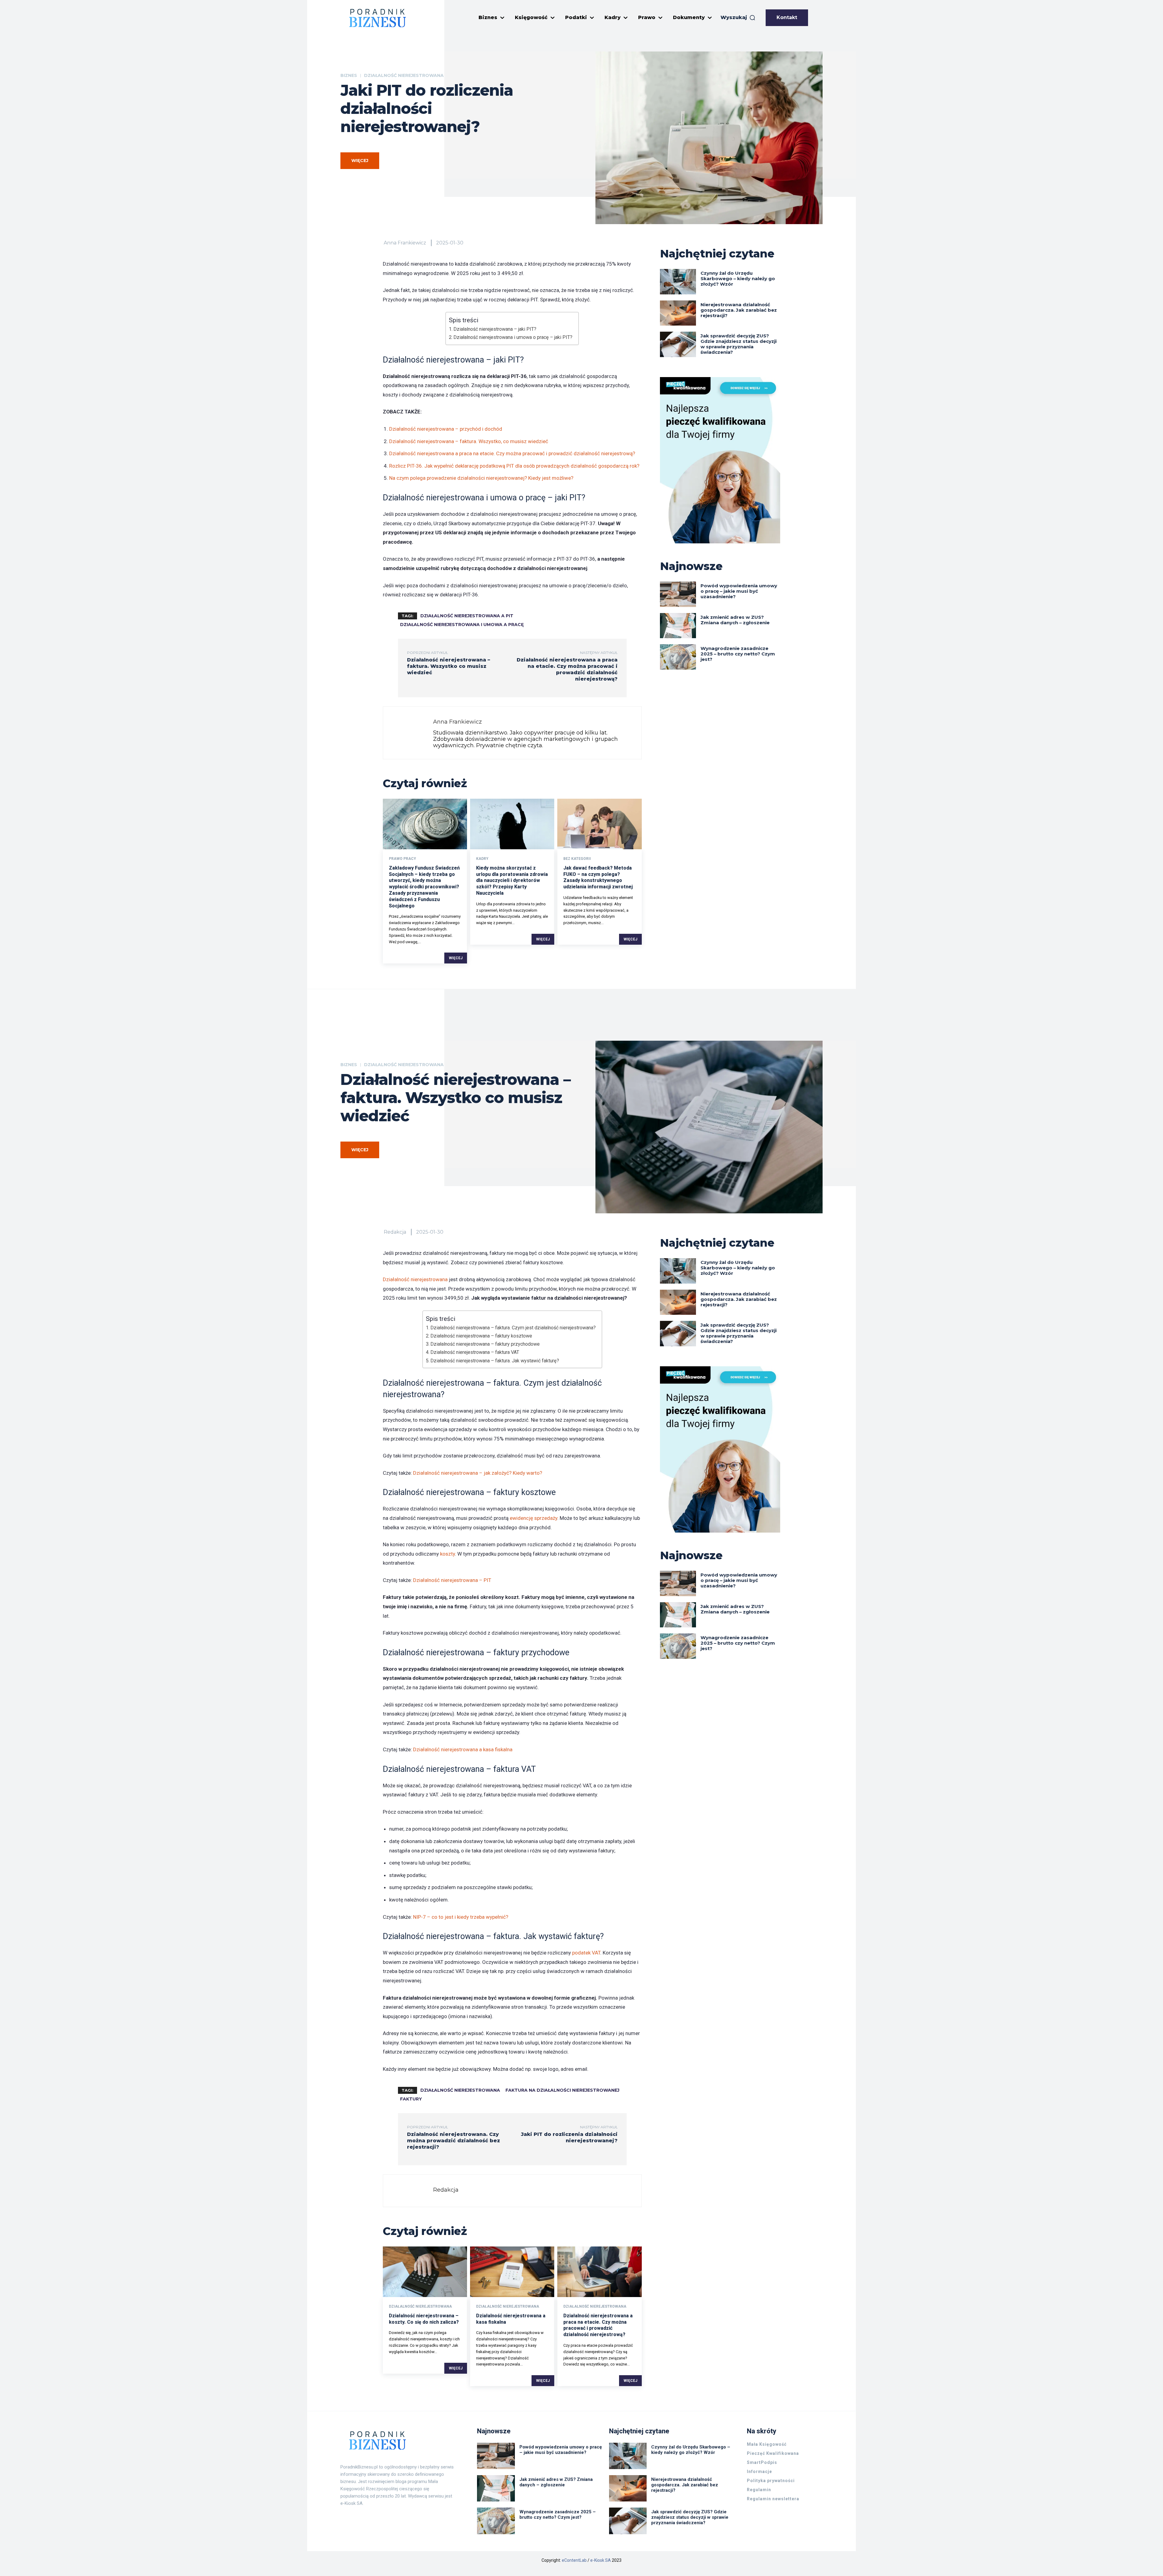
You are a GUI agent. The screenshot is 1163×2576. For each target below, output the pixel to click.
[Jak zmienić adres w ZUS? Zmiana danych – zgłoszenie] (678, 626)
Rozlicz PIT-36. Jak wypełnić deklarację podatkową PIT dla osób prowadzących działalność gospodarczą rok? (514, 466)
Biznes (349, 75)
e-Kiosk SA (601, 2560)
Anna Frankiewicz (405, 243)
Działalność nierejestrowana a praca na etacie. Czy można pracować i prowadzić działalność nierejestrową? (512, 453)
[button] (738, 18)
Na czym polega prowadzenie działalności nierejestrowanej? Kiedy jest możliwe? (481, 478)
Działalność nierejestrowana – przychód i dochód (446, 429)
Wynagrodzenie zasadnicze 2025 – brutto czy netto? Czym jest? (738, 654)
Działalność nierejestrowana (404, 75)
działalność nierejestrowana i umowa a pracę (462, 625)
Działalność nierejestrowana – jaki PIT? (495, 329)
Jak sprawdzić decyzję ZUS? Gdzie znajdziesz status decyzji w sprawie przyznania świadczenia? (739, 344)
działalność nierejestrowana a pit (467, 616)
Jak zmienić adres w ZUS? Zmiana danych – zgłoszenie (735, 620)
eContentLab (574, 2560)
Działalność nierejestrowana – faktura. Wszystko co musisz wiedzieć (449, 666)
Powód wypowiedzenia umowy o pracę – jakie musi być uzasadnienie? (739, 591)
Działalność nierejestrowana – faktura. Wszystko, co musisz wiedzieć (469, 441)
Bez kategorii (577, 859)
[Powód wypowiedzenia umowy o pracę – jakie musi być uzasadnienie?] (678, 594)
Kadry (482, 859)
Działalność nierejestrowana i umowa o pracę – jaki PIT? (513, 337)
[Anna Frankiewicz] (410, 733)
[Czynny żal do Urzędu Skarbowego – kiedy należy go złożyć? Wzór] (678, 282)
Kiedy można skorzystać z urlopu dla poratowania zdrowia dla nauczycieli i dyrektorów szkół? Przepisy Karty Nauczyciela (512, 880)
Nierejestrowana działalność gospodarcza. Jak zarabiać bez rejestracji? (739, 310)
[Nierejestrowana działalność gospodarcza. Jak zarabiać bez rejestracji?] (678, 313)
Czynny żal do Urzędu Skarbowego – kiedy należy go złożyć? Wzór (738, 278)
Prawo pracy (403, 859)
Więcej (456, 958)
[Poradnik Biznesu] (378, 18)
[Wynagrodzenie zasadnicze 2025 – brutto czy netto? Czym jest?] (678, 657)
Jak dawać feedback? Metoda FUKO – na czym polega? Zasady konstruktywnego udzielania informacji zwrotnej (598, 877)
